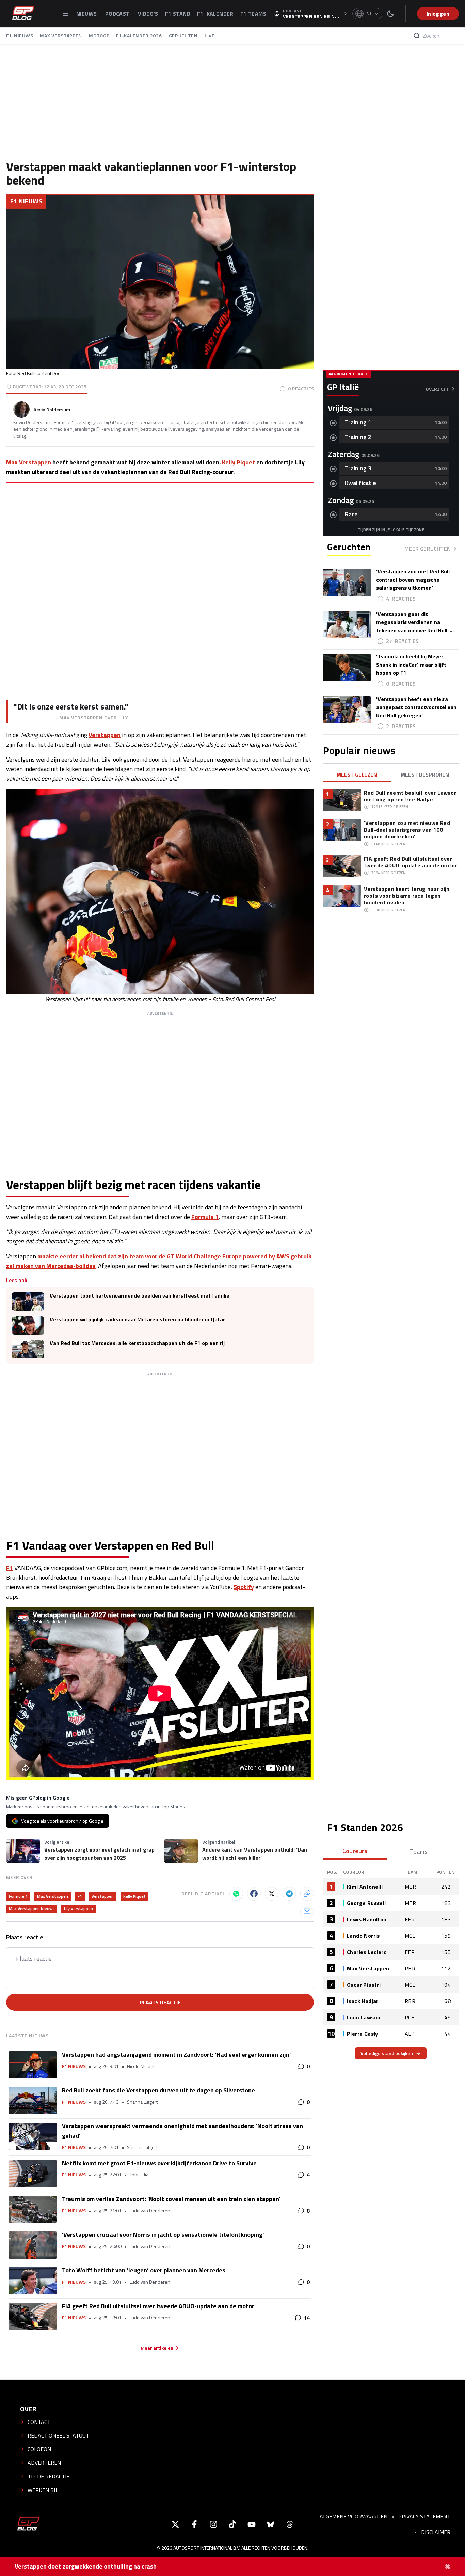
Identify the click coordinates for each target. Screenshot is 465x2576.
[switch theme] (390, 14)
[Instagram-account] (213, 2524)
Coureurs (355, 1851)
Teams (419, 1851)
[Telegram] (289, 1894)
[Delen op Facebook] (254, 1894)
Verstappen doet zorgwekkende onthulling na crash (86, 2566)
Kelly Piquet (238, 462)
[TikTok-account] (233, 2524)
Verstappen (105, 735)
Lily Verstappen (78, 1909)
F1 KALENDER (215, 14)
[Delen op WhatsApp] (236, 1894)
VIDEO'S (148, 14)
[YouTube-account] (252, 2524)
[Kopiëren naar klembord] (307, 1894)
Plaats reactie (160, 2002)
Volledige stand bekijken (387, 2053)
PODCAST (118, 14)
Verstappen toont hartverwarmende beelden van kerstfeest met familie (140, 1296)
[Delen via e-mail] (307, 1911)
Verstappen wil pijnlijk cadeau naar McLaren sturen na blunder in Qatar (137, 1319)
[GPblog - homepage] (23, 14)
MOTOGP (99, 36)
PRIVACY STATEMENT (424, 2516)
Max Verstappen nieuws (32, 1909)
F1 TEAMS (253, 14)
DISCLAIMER (436, 2532)
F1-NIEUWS (20, 36)
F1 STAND (178, 14)
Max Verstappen (29, 462)
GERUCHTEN (183, 36)
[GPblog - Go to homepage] (28, 2524)
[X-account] (175, 2524)
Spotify (244, 1587)
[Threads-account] (290, 2524)
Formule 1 (205, 1217)
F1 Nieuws (26, 201)
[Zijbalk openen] (65, 14)
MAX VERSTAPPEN (61, 36)
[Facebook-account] (194, 2524)
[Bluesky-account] (271, 2524)
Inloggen (438, 14)
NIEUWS (87, 14)
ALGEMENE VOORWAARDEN (354, 2516)
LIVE (210, 36)
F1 (10, 1568)
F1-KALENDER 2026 (139, 36)
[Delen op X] (272, 1894)
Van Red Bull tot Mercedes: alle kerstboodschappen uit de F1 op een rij (137, 1343)
